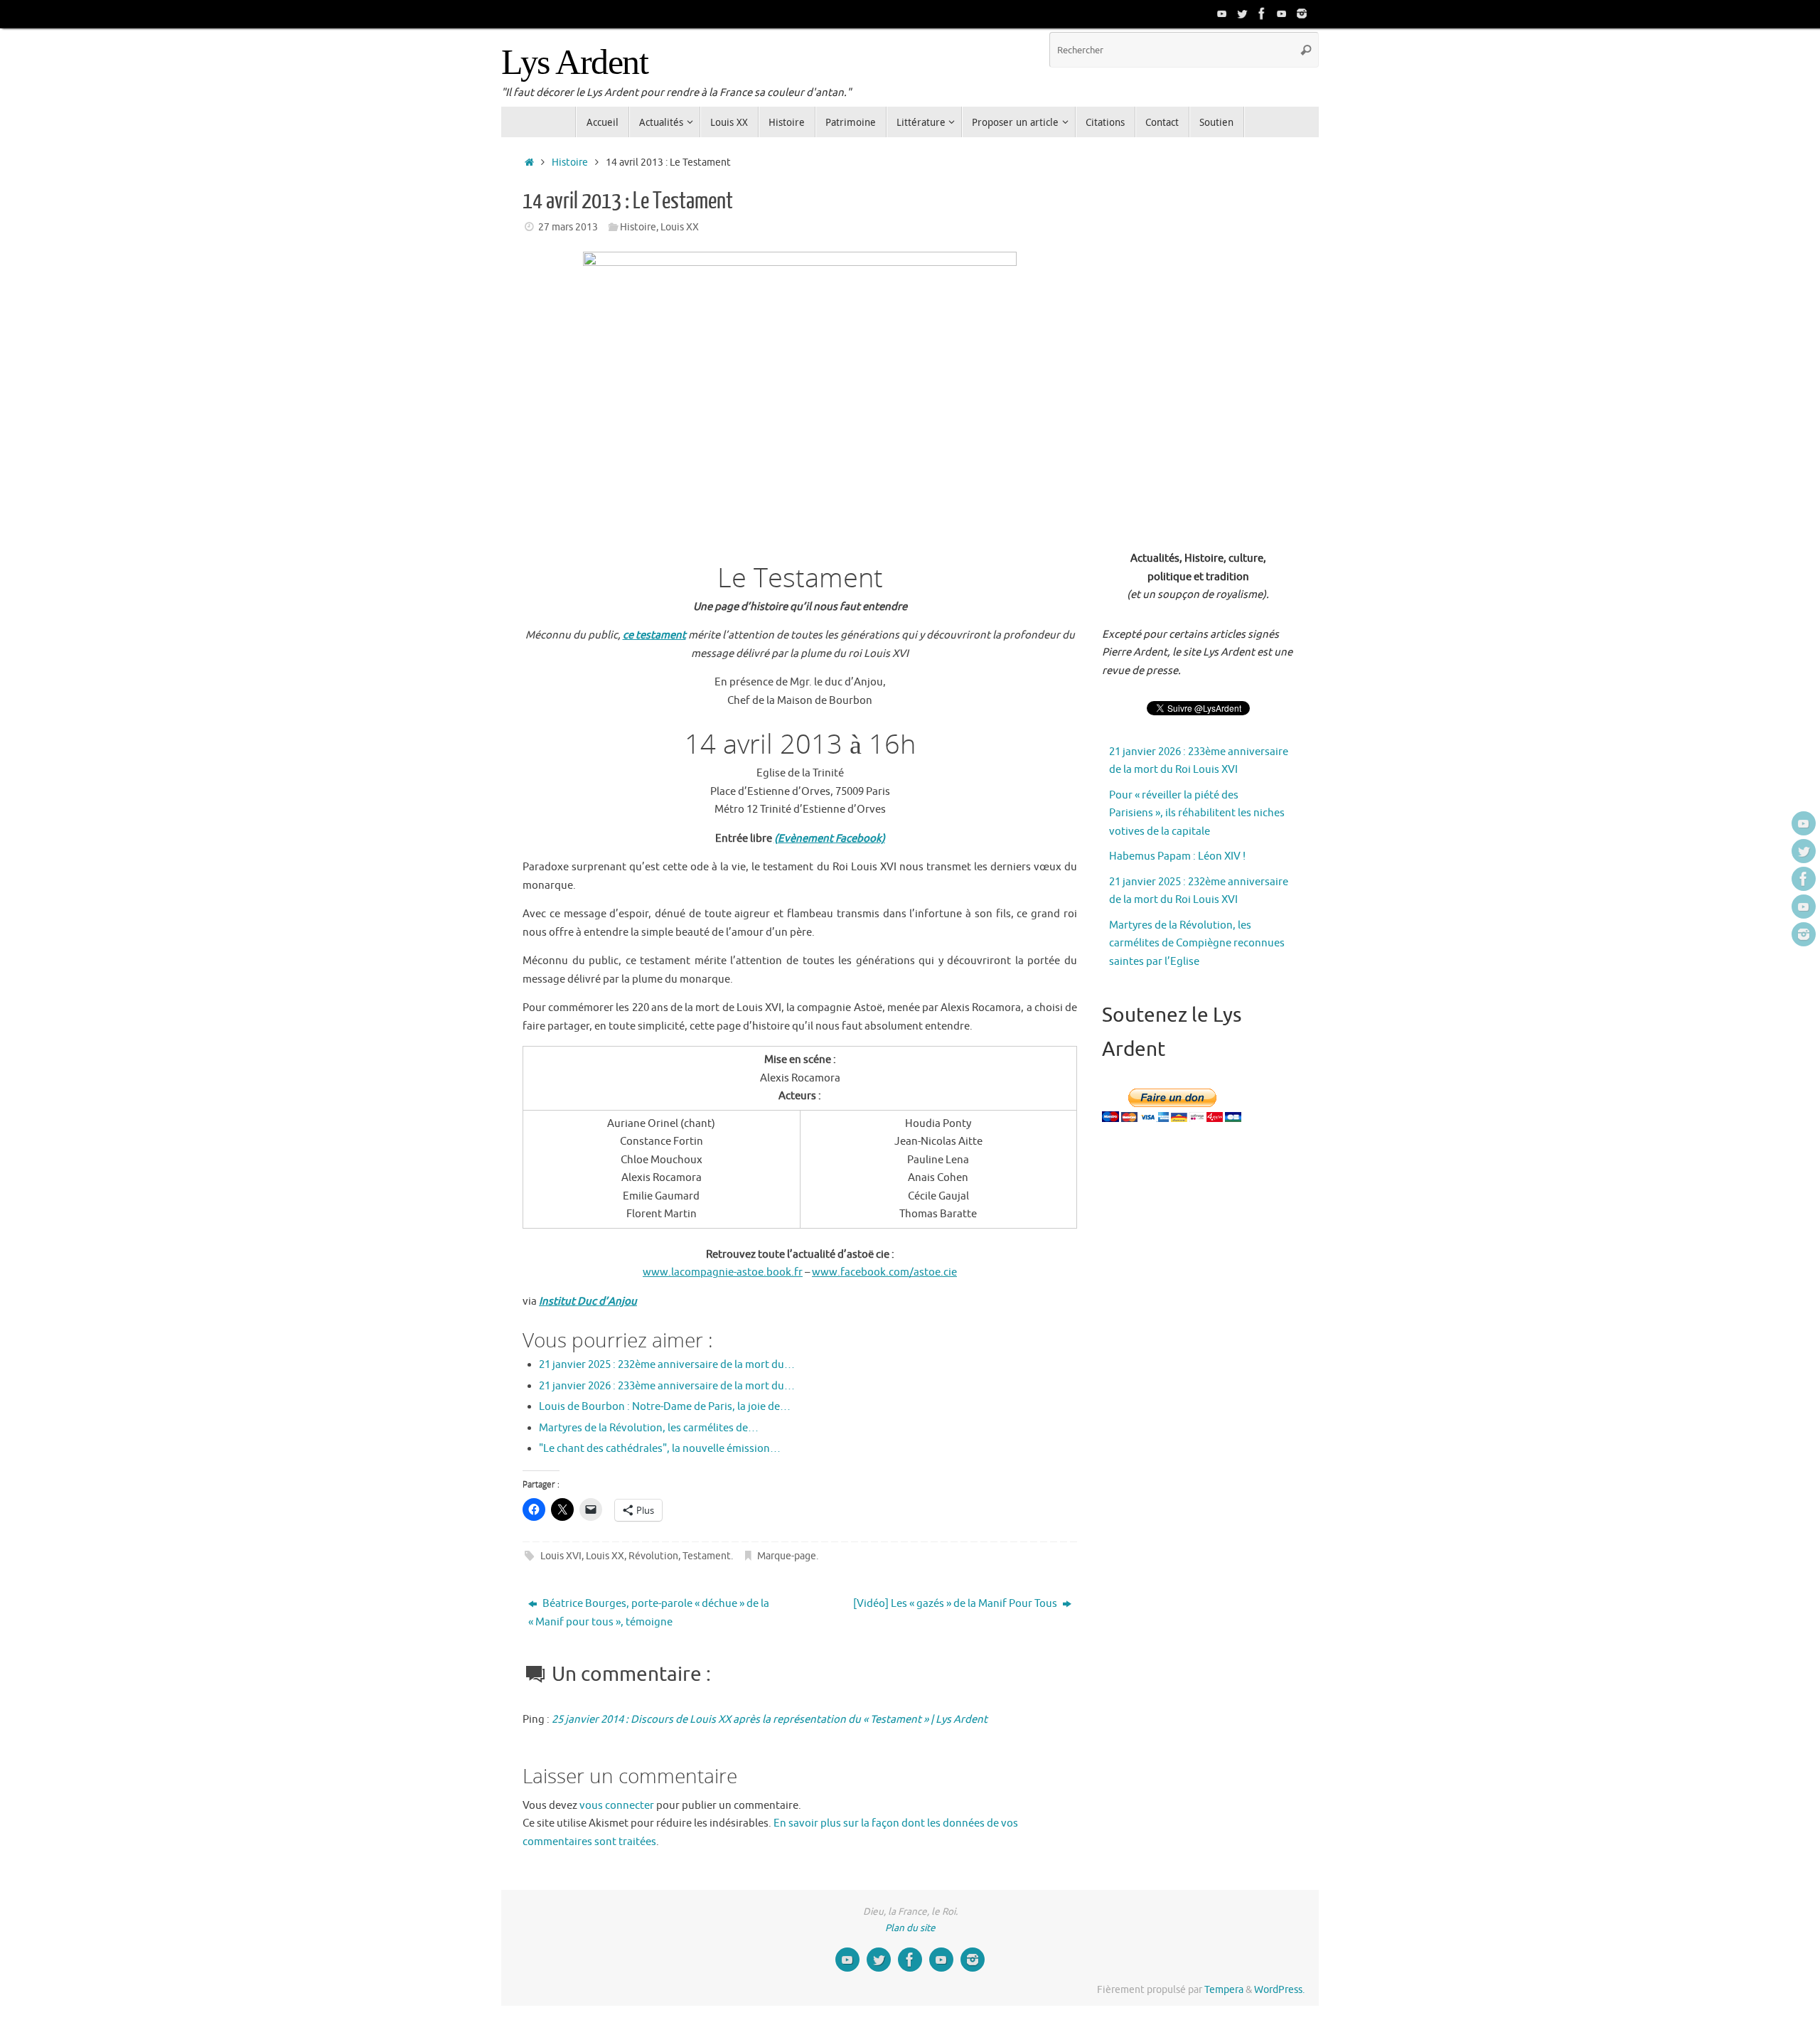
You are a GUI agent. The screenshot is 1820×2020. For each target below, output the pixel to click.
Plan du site (910, 1928)
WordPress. (1279, 1990)
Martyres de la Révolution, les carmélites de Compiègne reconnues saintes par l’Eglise (1197, 944)
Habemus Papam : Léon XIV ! (1177, 856)
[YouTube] (1222, 14)
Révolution (653, 1556)
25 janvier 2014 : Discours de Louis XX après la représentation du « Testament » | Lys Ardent (770, 1720)
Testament (707, 1556)
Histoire (570, 162)
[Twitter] (1242, 14)
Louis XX (680, 227)
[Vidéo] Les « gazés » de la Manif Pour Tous (956, 1604)
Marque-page (787, 1556)
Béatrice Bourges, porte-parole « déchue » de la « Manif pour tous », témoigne (649, 1613)
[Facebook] (1262, 14)
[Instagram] (1302, 14)
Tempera (1224, 1990)
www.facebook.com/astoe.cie (884, 1272)
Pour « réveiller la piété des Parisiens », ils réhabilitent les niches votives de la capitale (1197, 813)
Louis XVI (561, 1556)
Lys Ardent (574, 62)
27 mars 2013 (568, 227)
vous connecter (617, 1806)
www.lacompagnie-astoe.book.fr (723, 1272)
